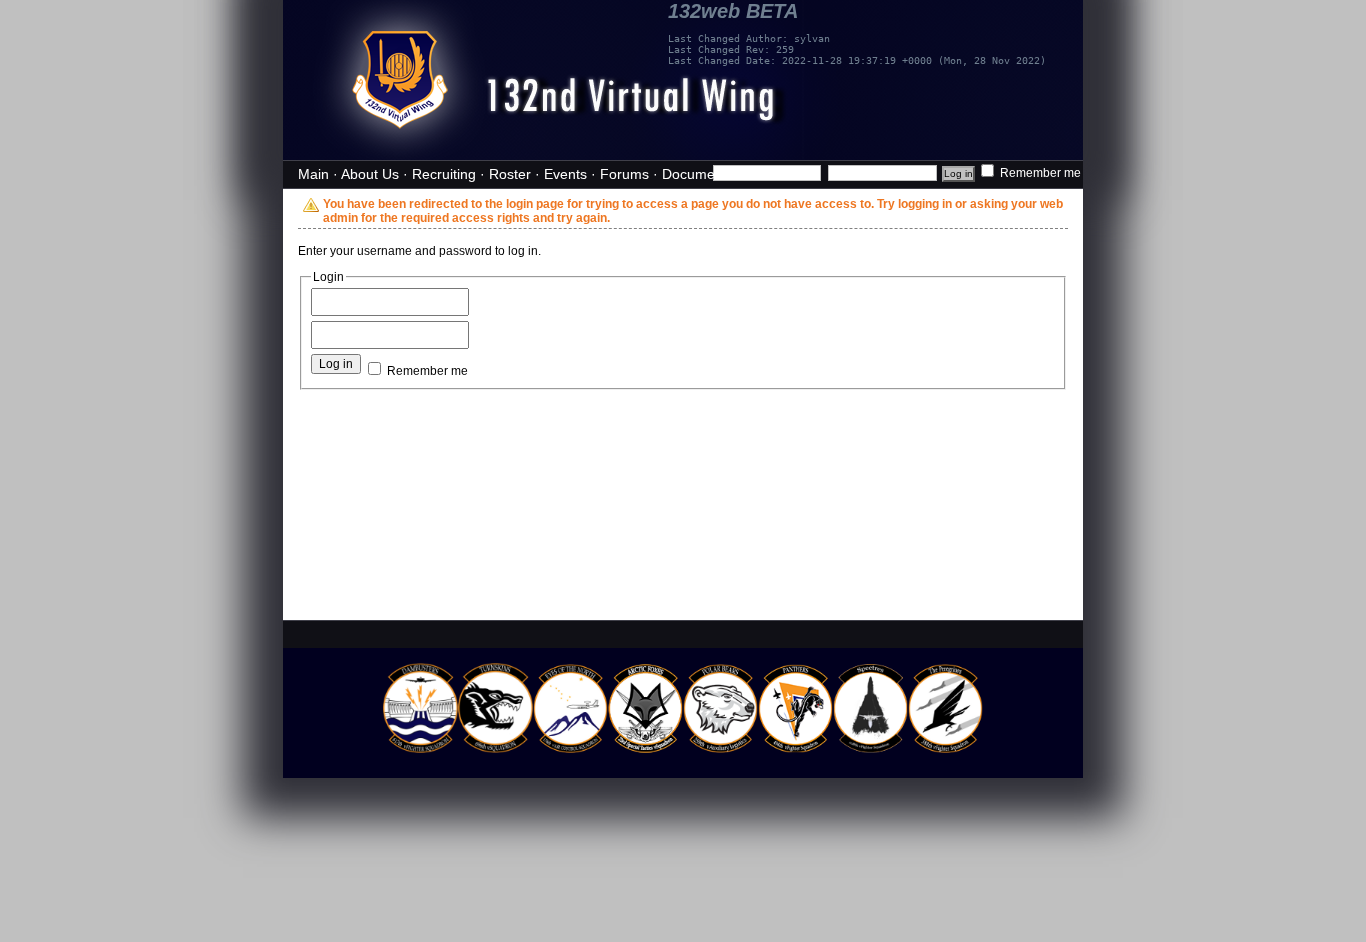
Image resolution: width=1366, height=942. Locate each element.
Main (313, 174)
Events (565, 174)
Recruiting (444, 174)
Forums (624, 174)
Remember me (1039, 173)
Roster (510, 174)
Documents (698, 174)
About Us (370, 174)
